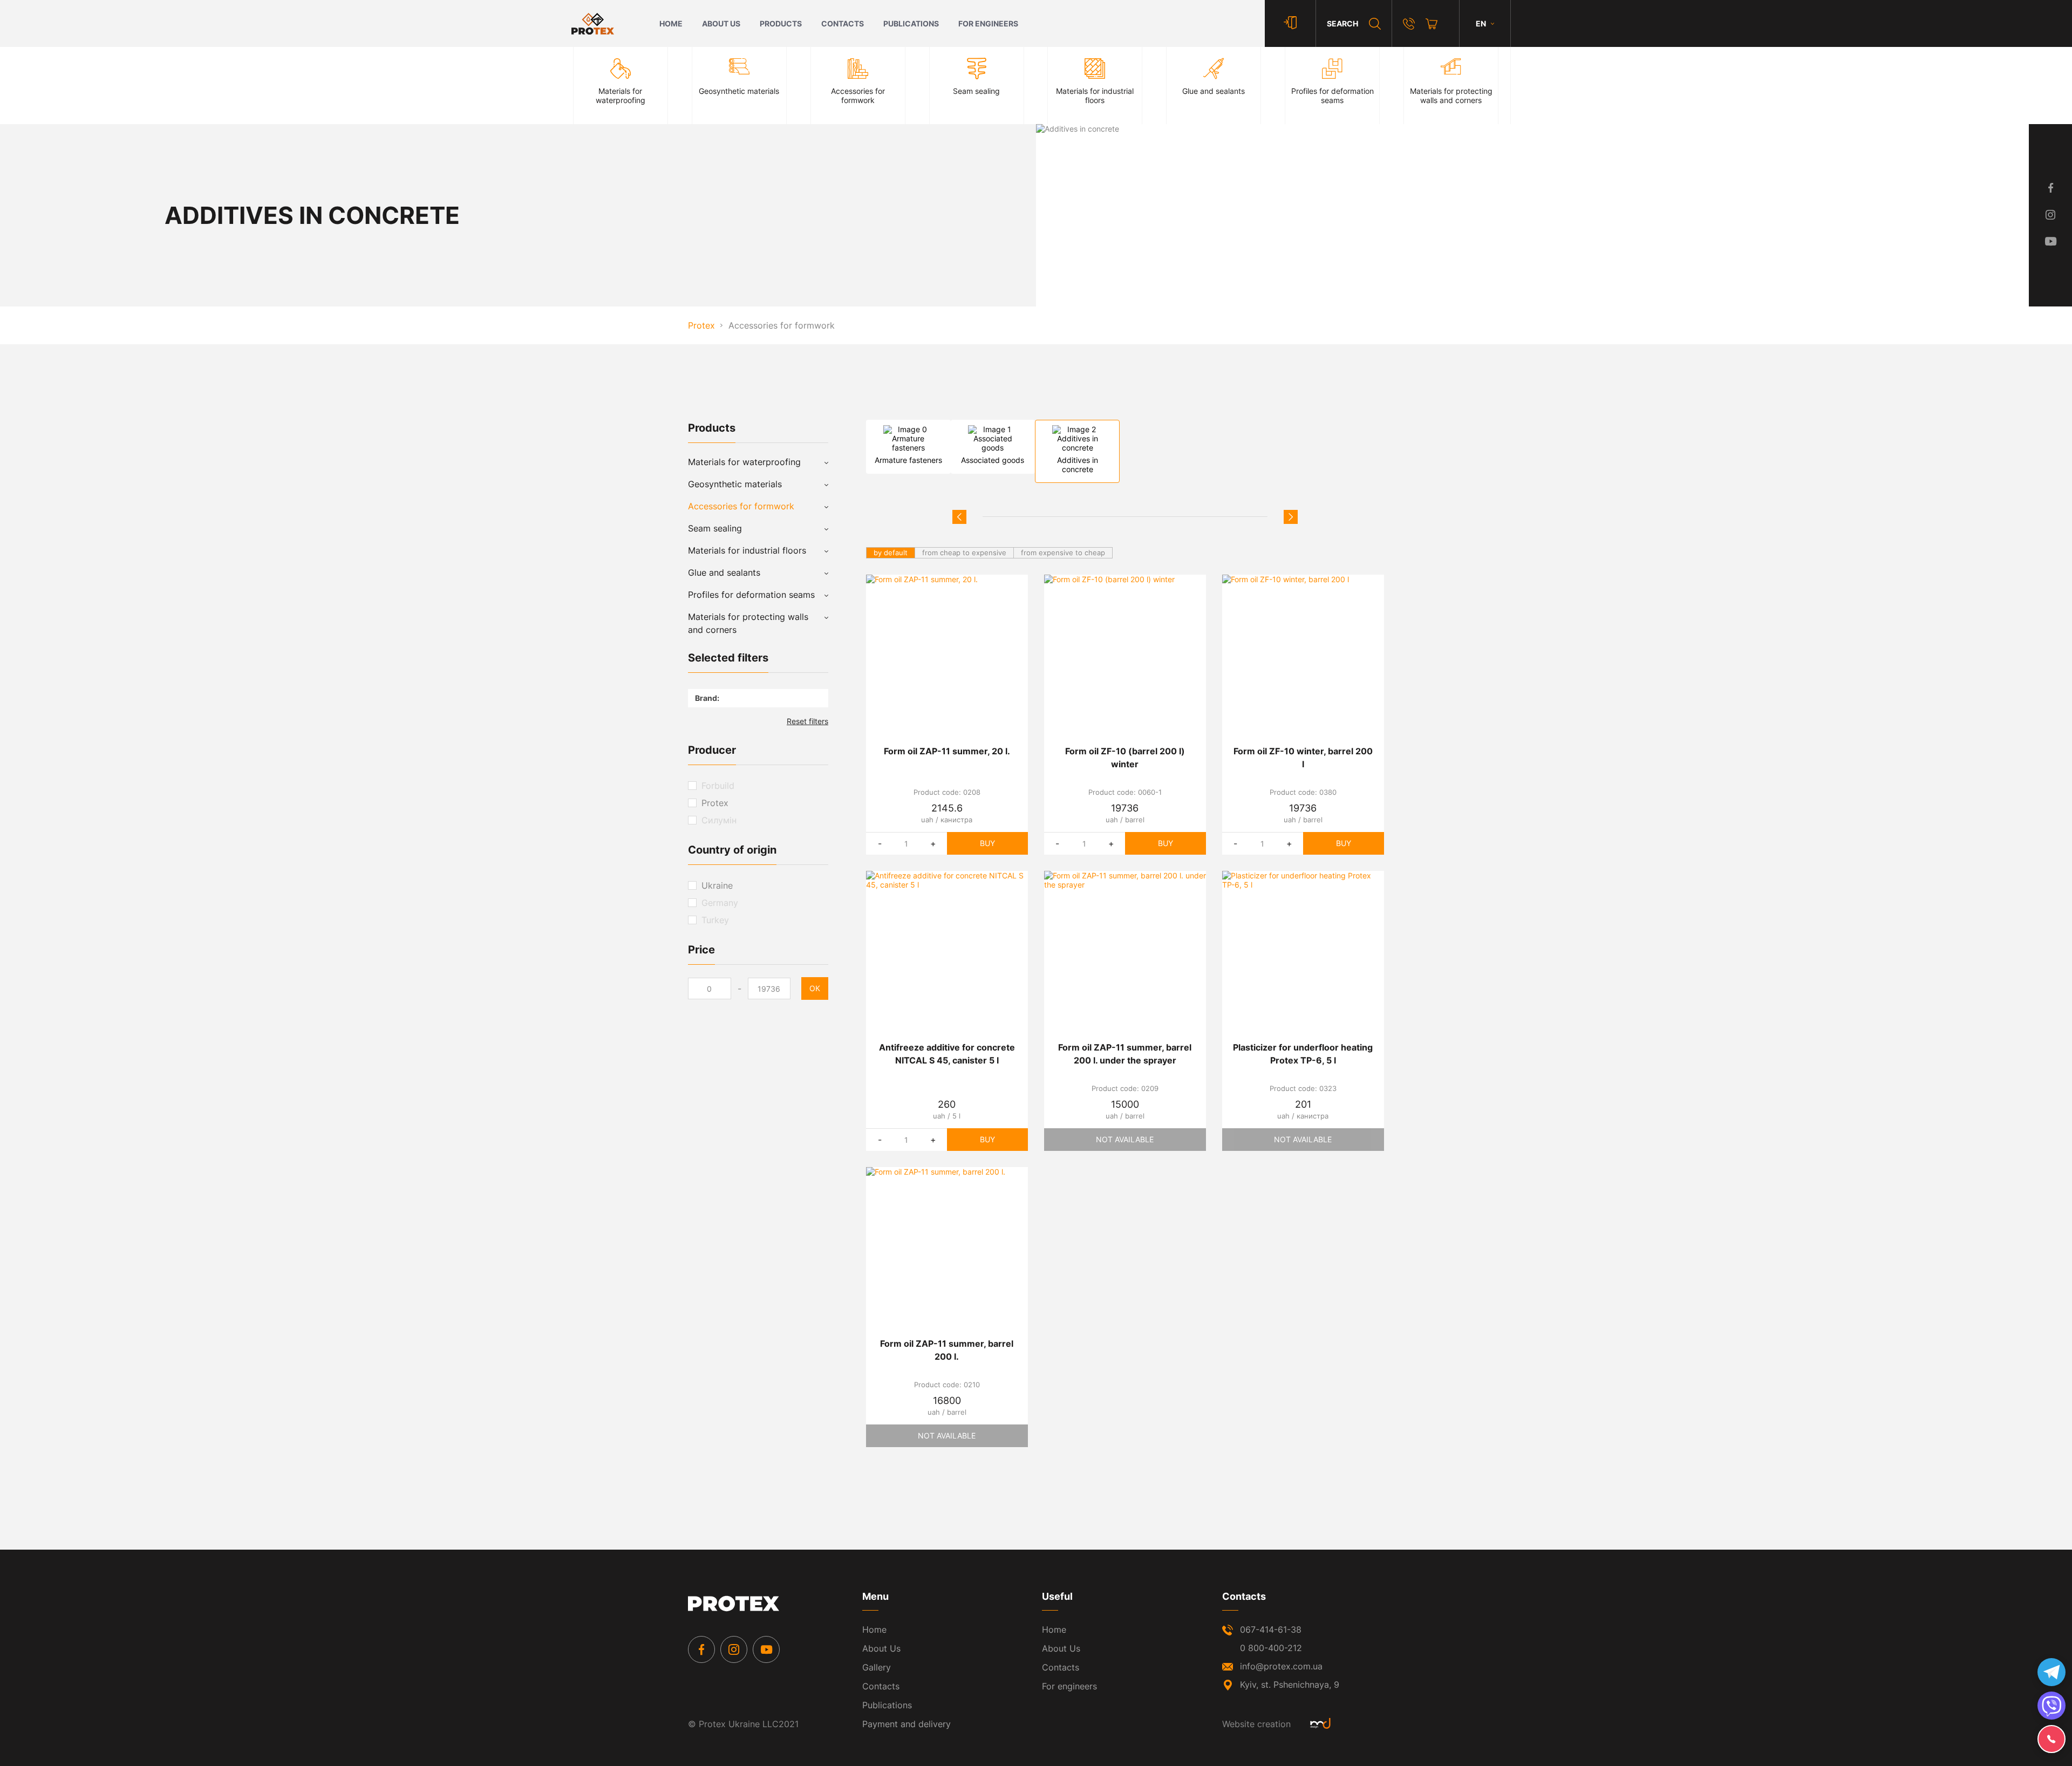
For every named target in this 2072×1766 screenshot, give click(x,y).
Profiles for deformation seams (751, 595)
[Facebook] (701, 1649)
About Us (721, 23)
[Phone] (1409, 24)
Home (671, 23)
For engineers (988, 23)
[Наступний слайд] (1291, 517)
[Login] (1290, 23)
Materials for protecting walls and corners (748, 623)
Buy (987, 843)
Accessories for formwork (741, 506)
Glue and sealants (724, 572)
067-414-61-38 (1271, 1629)
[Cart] (1432, 24)
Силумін (719, 820)
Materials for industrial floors (747, 550)
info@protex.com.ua (1281, 1666)
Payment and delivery (906, 1724)
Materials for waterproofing (744, 462)
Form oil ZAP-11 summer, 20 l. (947, 751)
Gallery (877, 1667)
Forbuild (718, 786)
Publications (911, 23)
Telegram (2051, 1672)
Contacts (843, 23)
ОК (815, 988)
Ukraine (717, 885)
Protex (715, 803)
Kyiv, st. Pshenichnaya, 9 (1290, 1685)
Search (1342, 23)
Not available (1125, 1139)
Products (781, 23)
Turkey (715, 920)
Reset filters (807, 721)
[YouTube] (766, 1649)
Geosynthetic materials (735, 484)
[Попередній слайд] (959, 517)
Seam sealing (715, 528)
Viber (2051, 1706)
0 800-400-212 (1271, 1648)
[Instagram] (734, 1649)
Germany (720, 903)
